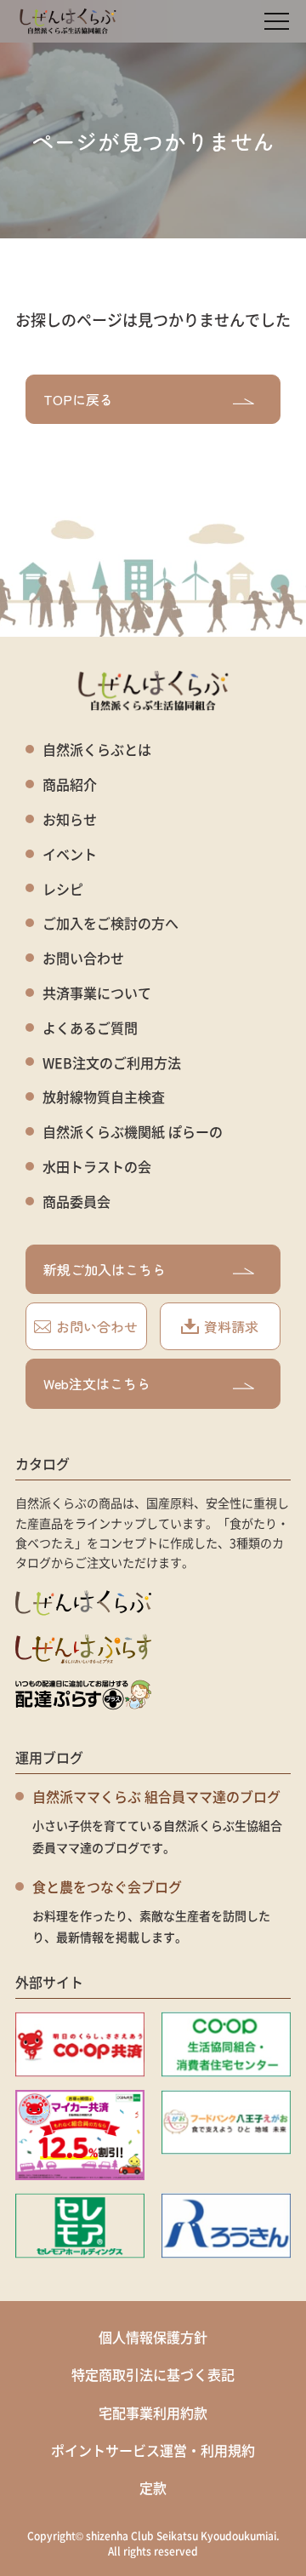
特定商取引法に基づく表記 (153, 2374)
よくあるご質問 (90, 1028)
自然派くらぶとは (97, 750)
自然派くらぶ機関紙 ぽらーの (133, 1132)
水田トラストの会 (97, 1167)
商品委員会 (76, 1202)
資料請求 (231, 1326)
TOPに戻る (78, 399)
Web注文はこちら (97, 1383)
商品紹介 (70, 784)
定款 (153, 2487)
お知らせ (70, 819)
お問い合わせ (83, 958)
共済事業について (97, 993)
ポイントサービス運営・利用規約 (153, 2450)
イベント (70, 854)
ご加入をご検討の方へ (110, 923)
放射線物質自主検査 (104, 1097)
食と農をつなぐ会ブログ (107, 1886)
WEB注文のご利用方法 (112, 1063)
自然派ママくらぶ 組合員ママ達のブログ (156, 1796)
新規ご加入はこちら (105, 1269)
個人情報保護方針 (153, 2337)
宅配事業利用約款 (153, 2413)
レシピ (63, 889)
